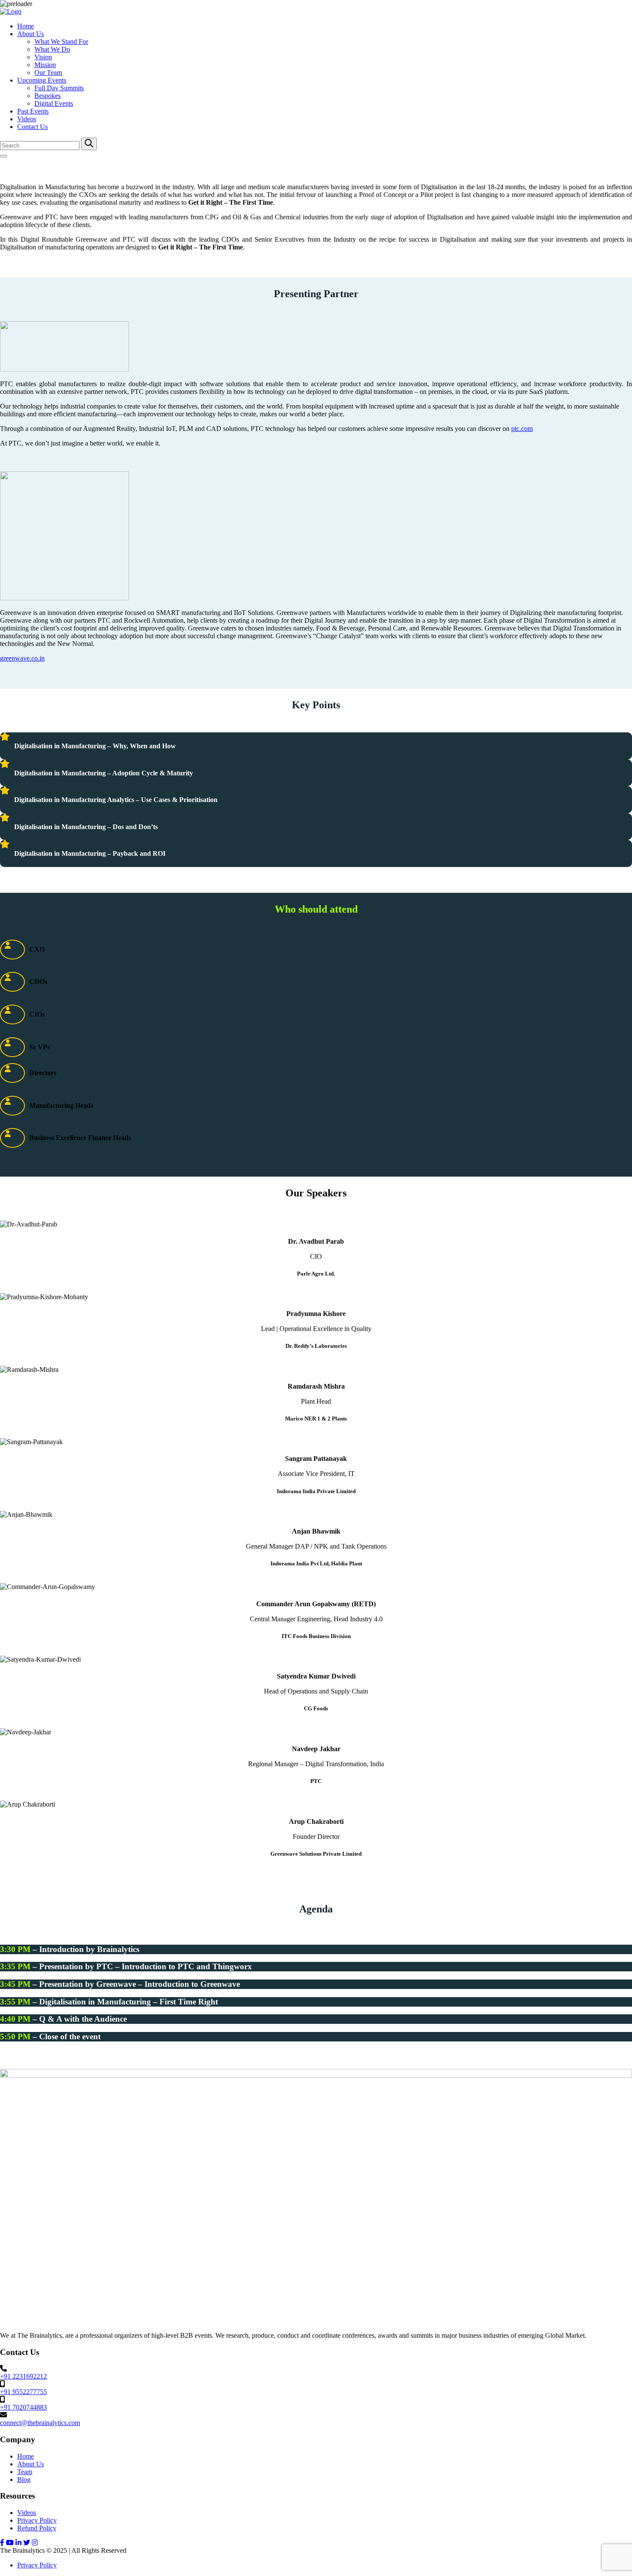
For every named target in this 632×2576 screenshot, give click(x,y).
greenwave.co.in (22, 658)
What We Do (52, 49)
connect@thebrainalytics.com (40, 2423)
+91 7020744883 (23, 2407)
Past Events (33, 111)
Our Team (48, 72)
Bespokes (48, 96)
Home (26, 26)
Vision (43, 57)
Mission (45, 65)
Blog (24, 2479)
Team (25, 2472)
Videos (27, 119)
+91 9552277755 (23, 2392)
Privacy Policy (37, 2520)
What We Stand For (61, 41)
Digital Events (54, 103)
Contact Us (32, 127)
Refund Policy (37, 2528)
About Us (31, 34)
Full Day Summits (59, 88)
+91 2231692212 (23, 2376)
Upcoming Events (42, 80)
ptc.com (522, 429)
